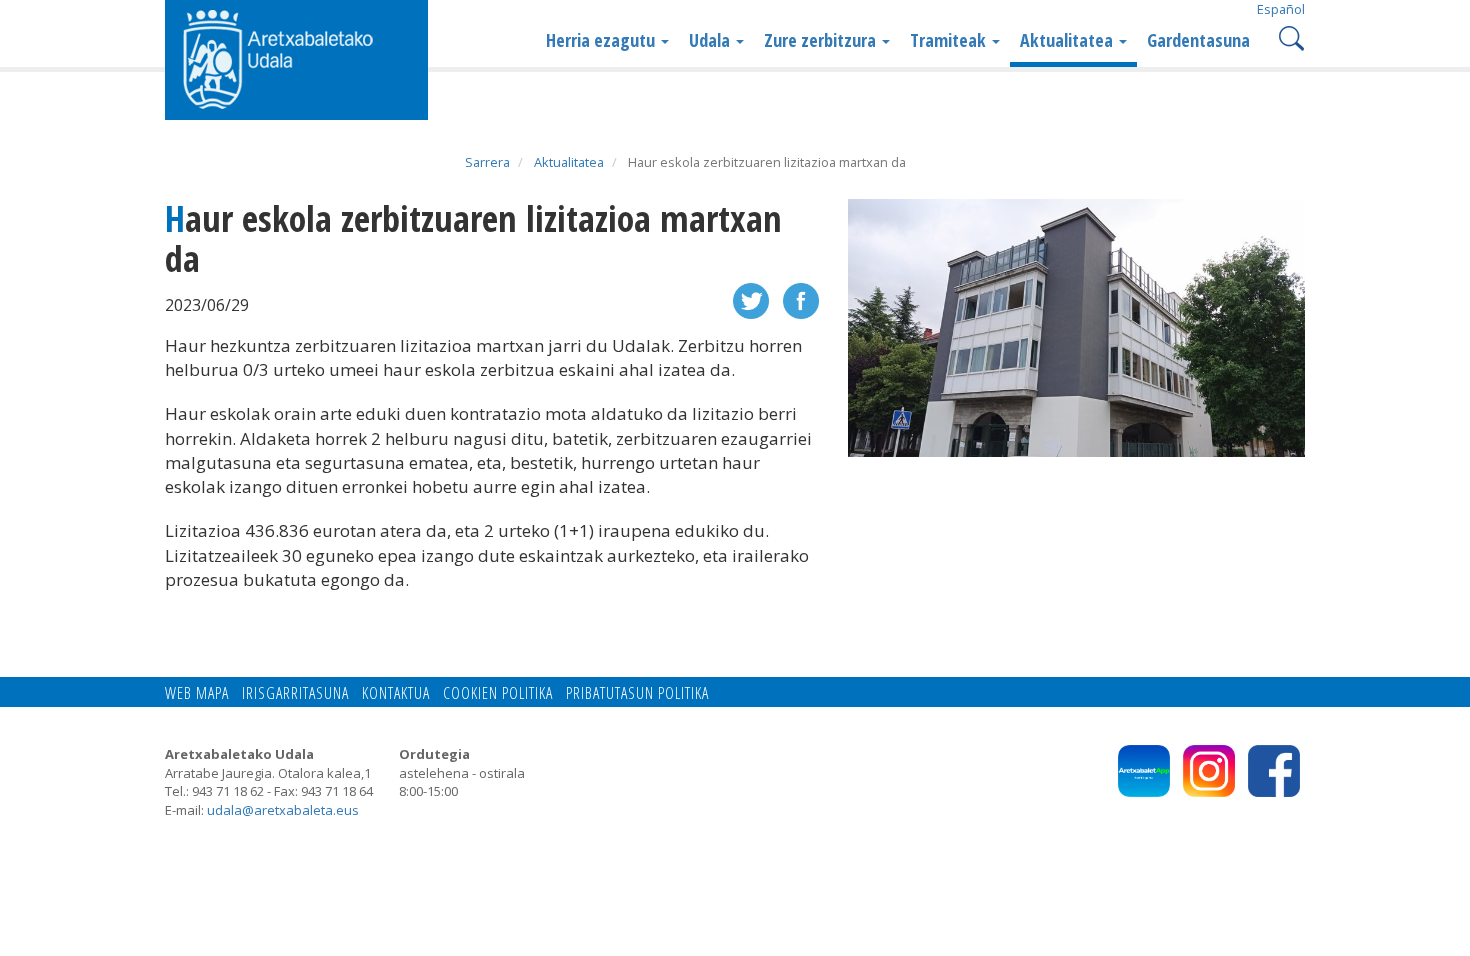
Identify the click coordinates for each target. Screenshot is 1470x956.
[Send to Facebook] (801, 299)
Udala (711, 40)
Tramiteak (950, 40)
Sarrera (487, 162)
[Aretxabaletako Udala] (296, 58)
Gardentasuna (1198, 40)
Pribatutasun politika (637, 693)
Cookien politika (498, 693)
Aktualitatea (1068, 40)
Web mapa (197, 693)
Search (1289, 36)
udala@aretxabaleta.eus (283, 810)
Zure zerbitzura (822, 40)
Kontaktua (396, 693)
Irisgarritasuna (295, 693)
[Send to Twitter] (751, 299)
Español (1281, 9)
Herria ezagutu (602, 40)
